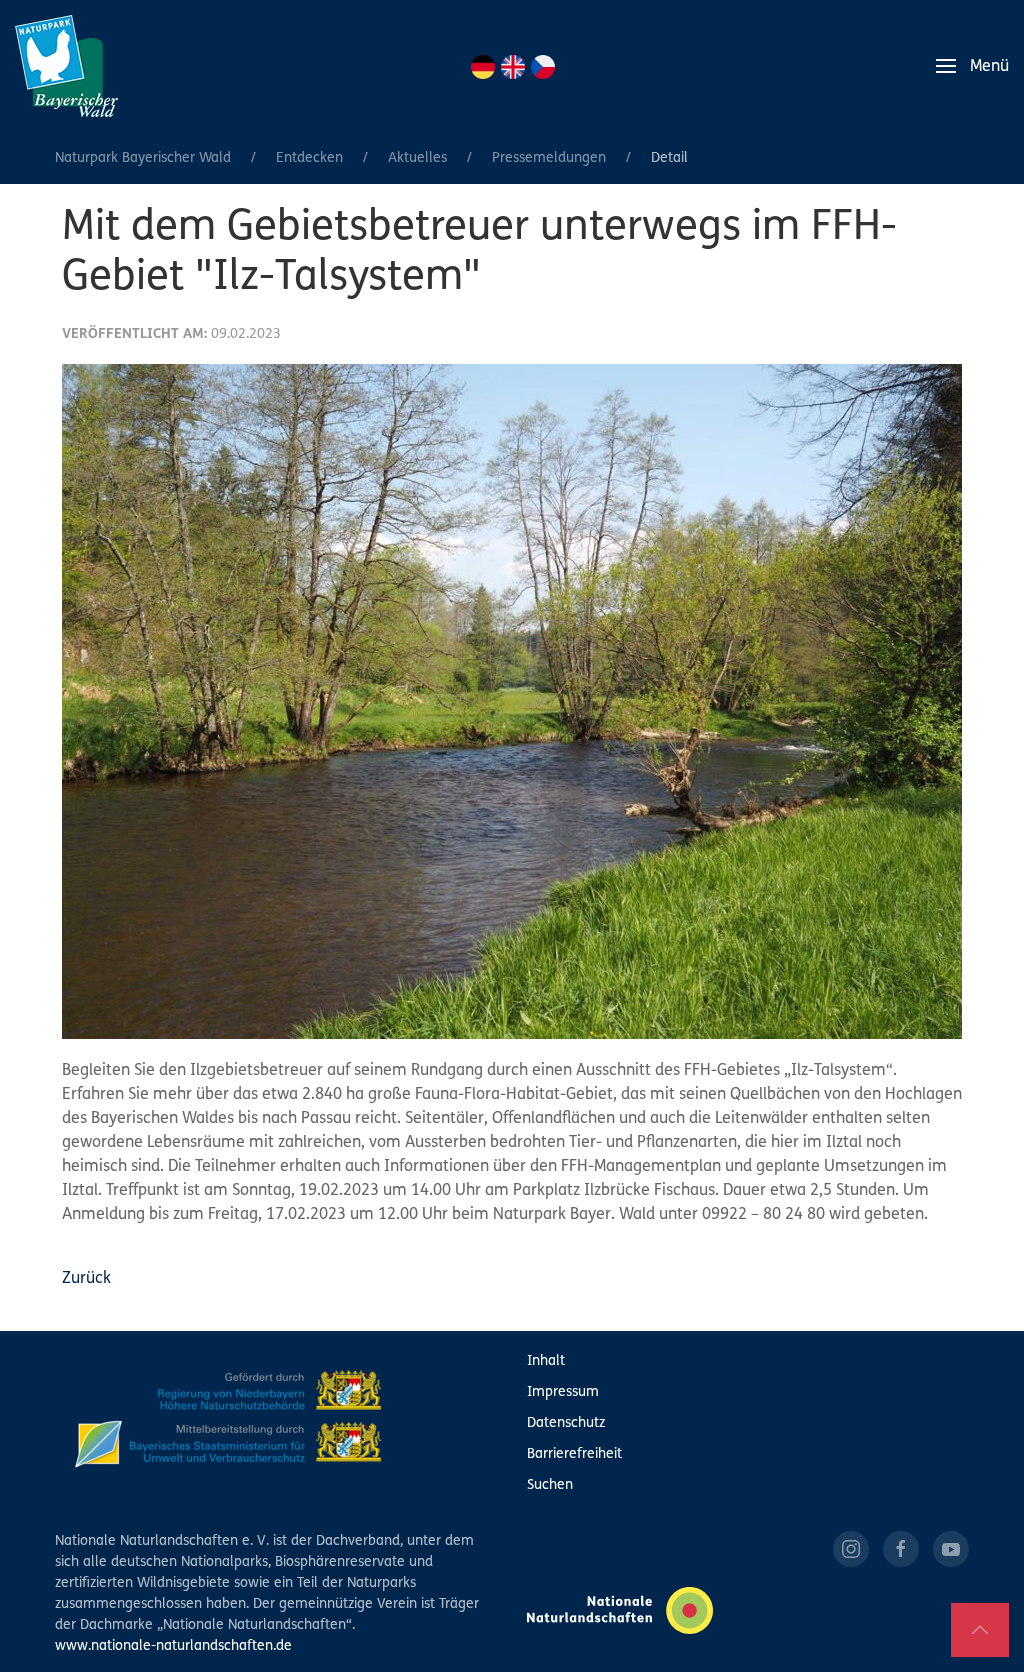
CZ (543, 67)
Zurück (86, 1279)
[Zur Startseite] (66, 66)
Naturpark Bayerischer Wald (143, 158)
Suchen (550, 1485)
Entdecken (309, 158)
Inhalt (546, 1361)
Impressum (563, 1392)
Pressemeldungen (549, 158)
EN (513, 67)
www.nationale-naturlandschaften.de (173, 1646)
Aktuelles (417, 158)
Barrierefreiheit (574, 1454)
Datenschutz (566, 1423)
